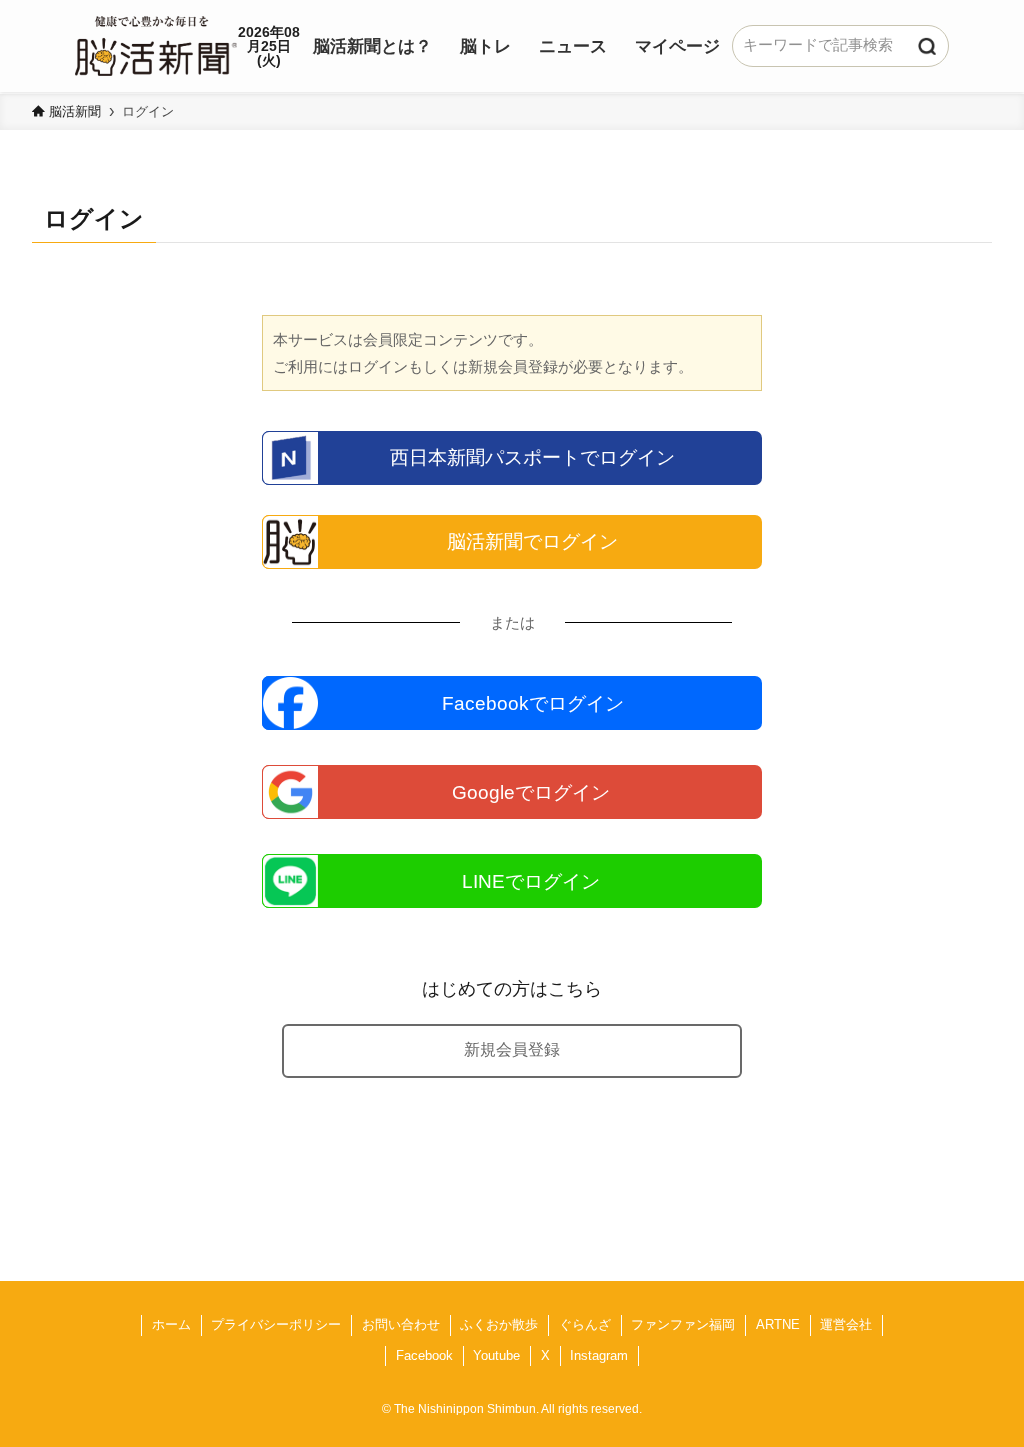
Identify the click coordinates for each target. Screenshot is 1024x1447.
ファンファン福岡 (683, 1324)
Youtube (496, 1355)
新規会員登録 (512, 1049)
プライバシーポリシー (276, 1324)
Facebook (424, 1355)
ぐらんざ (585, 1324)
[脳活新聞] (156, 43)
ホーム (171, 1324)
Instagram (599, 1355)
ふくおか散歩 (499, 1324)
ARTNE (778, 1324)
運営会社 (846, 1324)
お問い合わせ (401, 1324)
